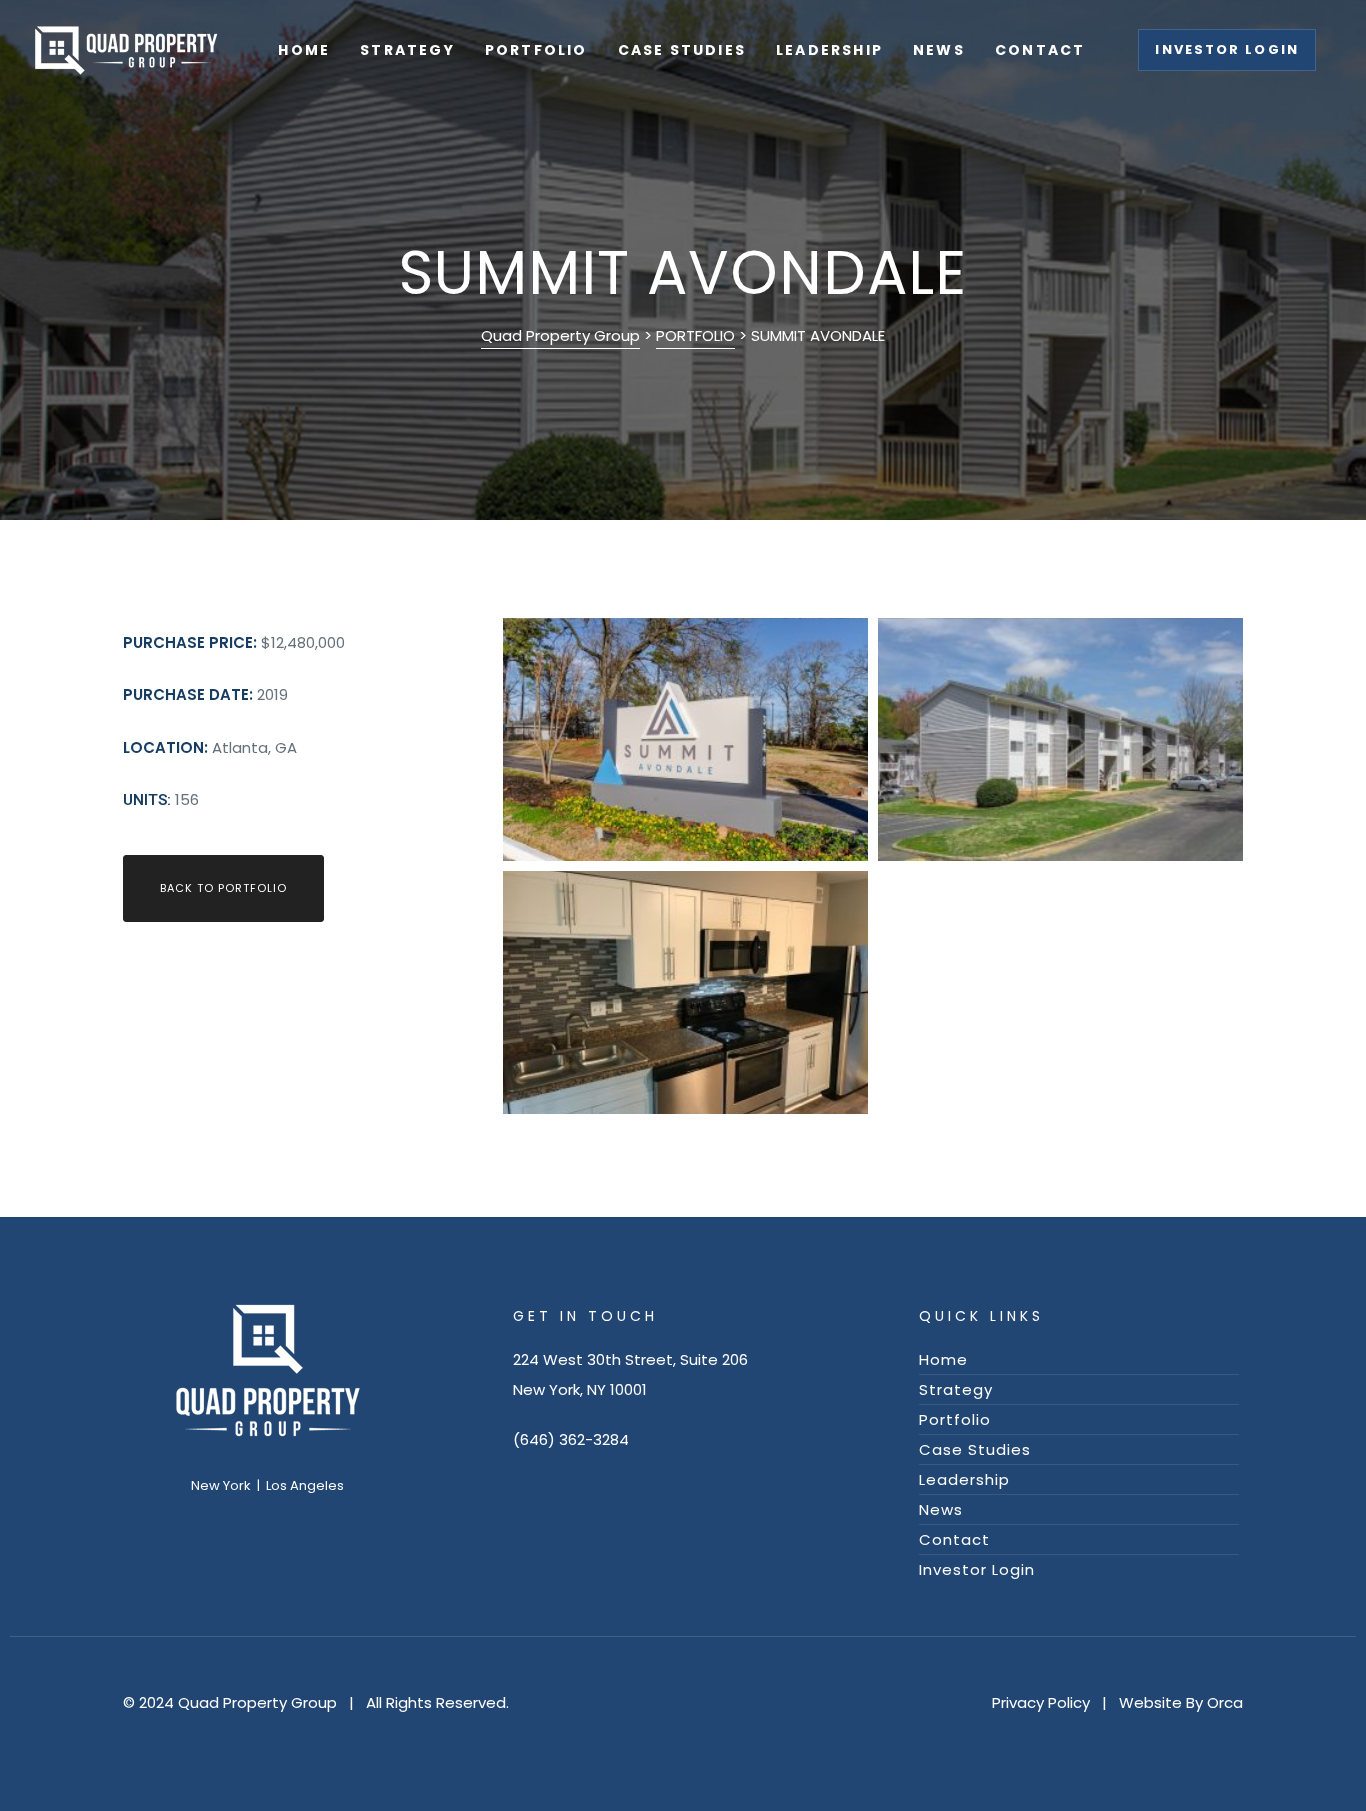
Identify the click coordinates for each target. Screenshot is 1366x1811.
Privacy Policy (1041, 1702)
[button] (1227, 50)
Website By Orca (1181, 1702)
